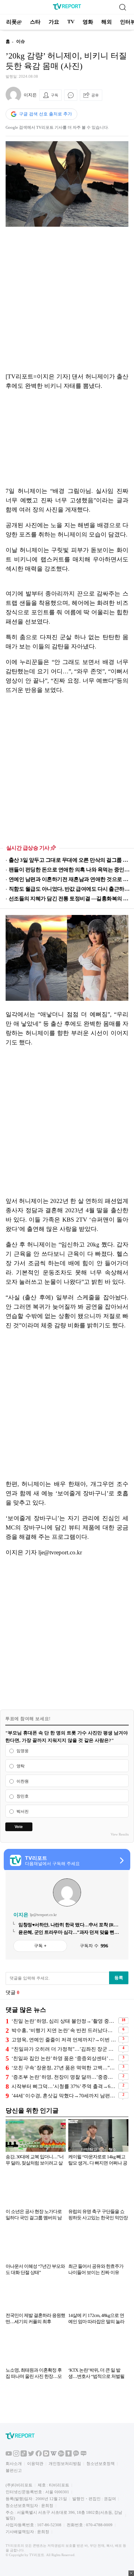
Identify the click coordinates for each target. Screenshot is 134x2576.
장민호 (23, 1796)
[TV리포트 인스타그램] (16, 2455)
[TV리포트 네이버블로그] (84, 2455)
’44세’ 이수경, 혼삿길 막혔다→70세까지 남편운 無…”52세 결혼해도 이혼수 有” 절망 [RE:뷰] (64, 2096)
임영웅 (23, 1751)
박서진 (23, 1812)
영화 (88, 22)
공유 (95, 95)
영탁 (21, 1766)
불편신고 (14, 2470)
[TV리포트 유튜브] (9, 2455)
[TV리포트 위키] (54, 2455)
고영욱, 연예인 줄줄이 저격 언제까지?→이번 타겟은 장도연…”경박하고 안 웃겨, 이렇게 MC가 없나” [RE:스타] (64, 2040)
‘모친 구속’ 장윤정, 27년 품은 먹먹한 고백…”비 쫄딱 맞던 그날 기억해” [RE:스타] (64, 2068)
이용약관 (35, 2464)
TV (71, 22)
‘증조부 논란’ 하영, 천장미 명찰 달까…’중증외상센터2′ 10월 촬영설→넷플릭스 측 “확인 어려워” (64, 2077)
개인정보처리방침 (65, 2464)
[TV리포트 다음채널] (46, 2455)
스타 (35, 22)
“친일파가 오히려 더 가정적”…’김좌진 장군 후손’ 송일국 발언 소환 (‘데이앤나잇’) (64, 2049)
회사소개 (14, 2464)
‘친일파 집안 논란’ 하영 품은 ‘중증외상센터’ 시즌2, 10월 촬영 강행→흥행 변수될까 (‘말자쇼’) (64, 2058)
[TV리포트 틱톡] (24, 2455)
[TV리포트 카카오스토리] (69, 2455)
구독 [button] (55, 95)
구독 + (40, 1946)
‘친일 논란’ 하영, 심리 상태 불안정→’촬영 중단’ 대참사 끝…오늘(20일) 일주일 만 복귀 (64, 2021)
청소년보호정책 (100, 2464)
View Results (120, 1834)
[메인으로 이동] (67, 9)
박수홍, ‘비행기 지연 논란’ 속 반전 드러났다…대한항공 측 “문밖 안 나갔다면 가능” (64, 2030)
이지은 (30, 95)
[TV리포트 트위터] (31, 2455)
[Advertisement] (67, 299)
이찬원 (23, 1781)
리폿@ (14, 22)
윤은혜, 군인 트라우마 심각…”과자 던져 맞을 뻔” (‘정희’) (67, 1933)
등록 (119, 1978)
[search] (122, 7)
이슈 (21, 42)
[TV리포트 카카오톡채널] (76, 2455)
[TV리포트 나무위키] (61, 2455)
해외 (107, 22)
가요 (54, 22)
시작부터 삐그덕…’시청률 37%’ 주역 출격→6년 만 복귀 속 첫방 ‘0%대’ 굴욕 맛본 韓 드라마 (64, 2086)
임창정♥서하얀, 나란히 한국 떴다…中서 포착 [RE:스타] (68, 1925)
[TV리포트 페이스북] (39, 2455)
